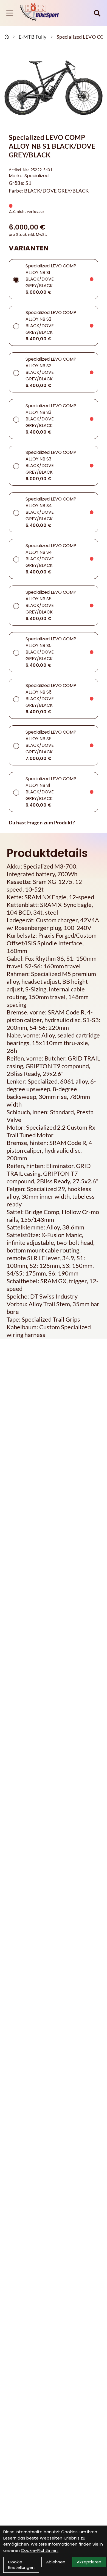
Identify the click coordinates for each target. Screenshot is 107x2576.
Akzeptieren (89, 2562)
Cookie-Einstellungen (21, 2565)
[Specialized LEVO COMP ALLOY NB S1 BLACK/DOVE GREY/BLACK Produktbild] (54, 88)
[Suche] (97, 13)
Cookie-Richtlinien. (40, 2550)
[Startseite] (7, 37)
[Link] (10, 13)
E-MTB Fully (33, 37)
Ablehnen (56, 2562)
